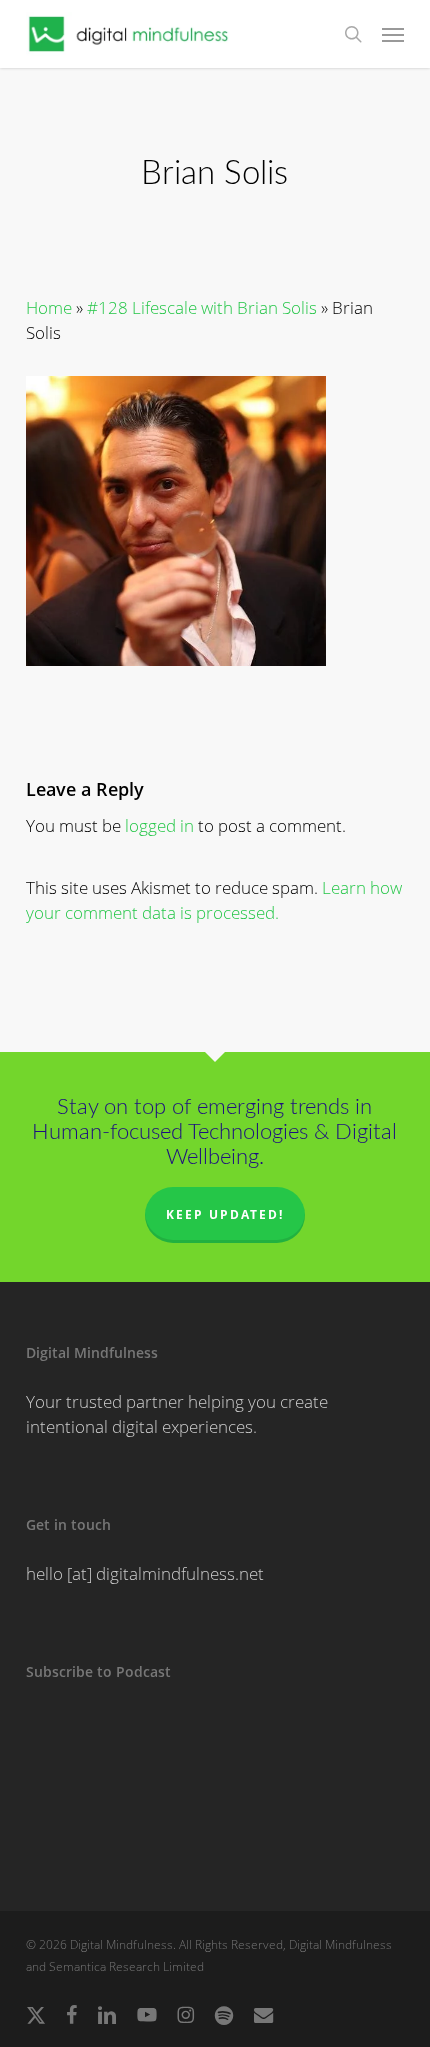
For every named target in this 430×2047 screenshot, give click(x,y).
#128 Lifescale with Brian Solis (202, 307)
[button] (393, 34)
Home (49, 307)
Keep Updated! (225, 1214)
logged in (159, 825)
